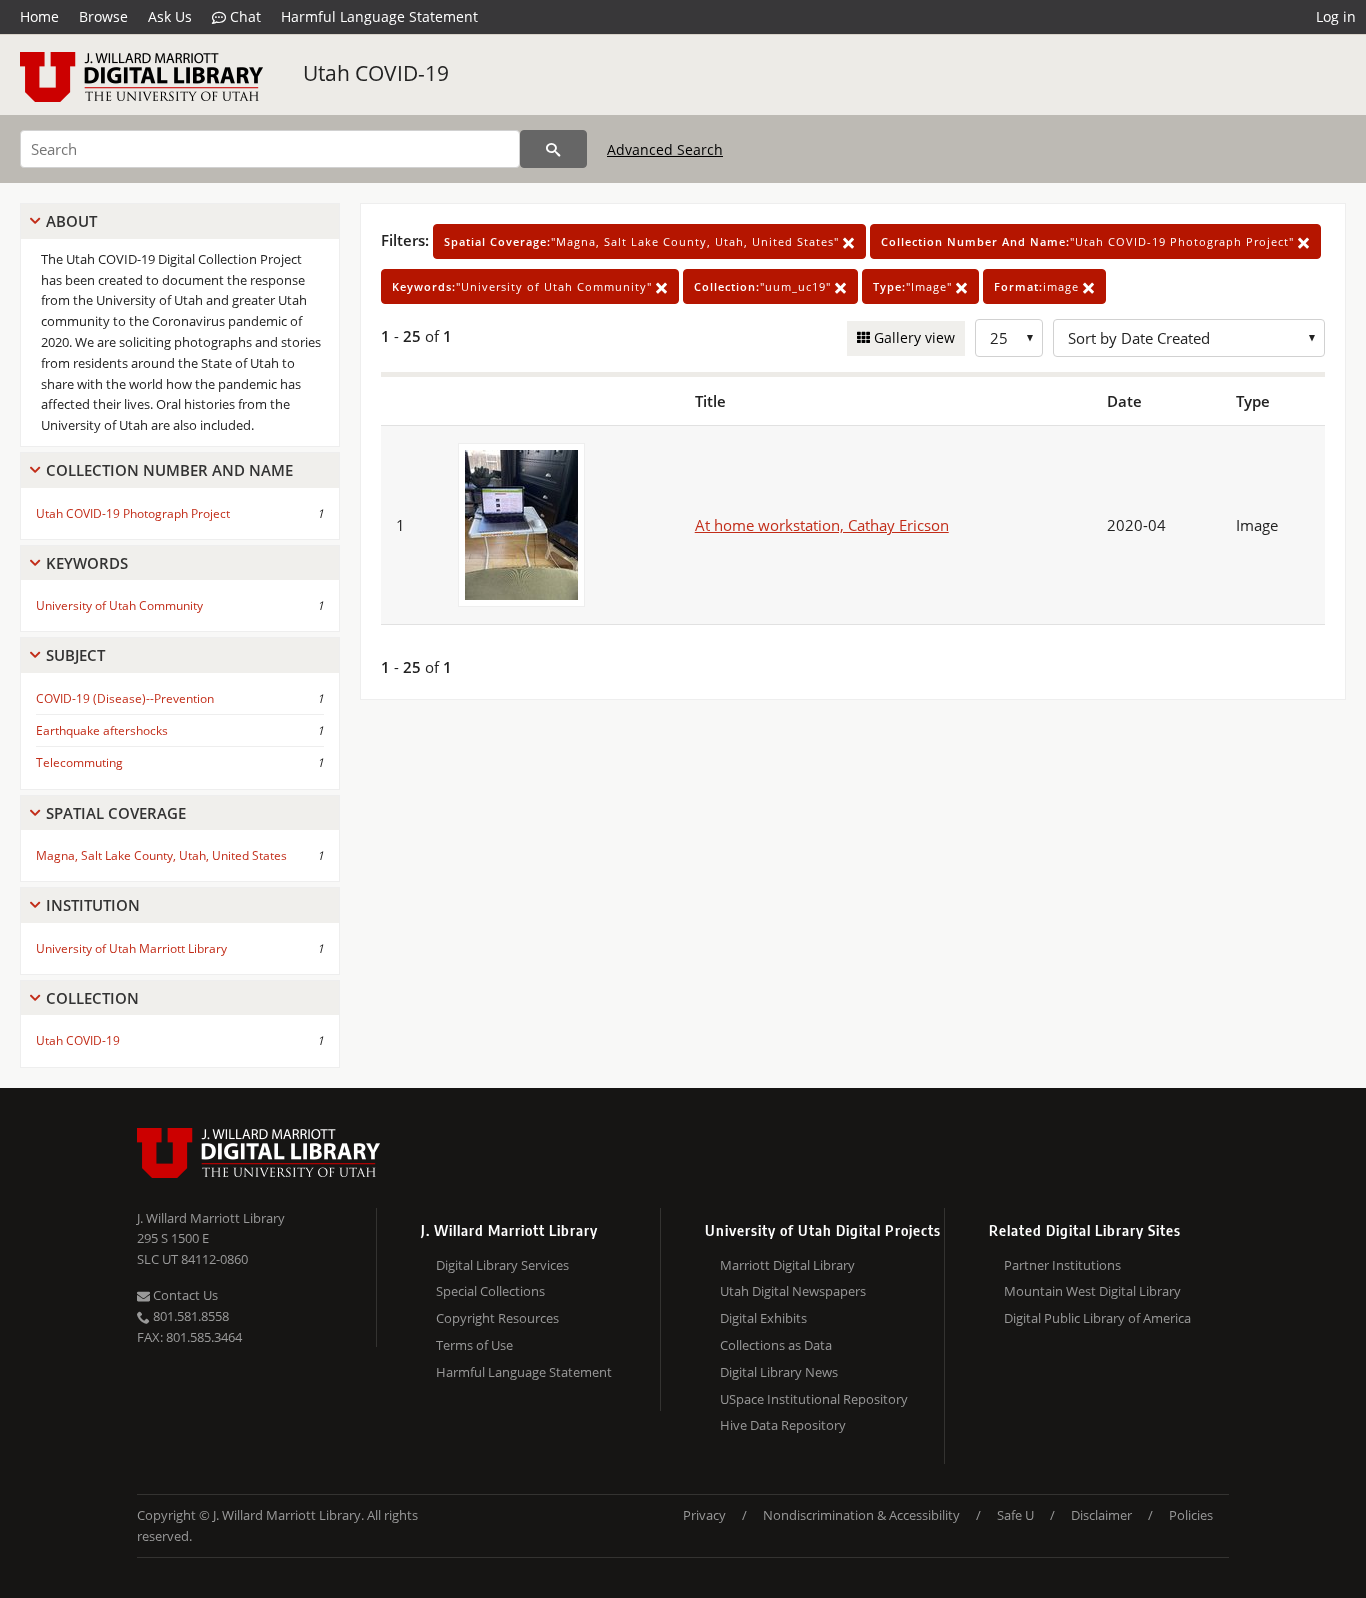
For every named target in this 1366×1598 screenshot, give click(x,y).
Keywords (87, 563)
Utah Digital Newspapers (793, 1291)
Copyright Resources (497, 1318)
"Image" (914, 286)
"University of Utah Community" (524, 286)
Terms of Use (474, 1345)
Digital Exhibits (763, 1318)
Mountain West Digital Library (1092, 1291)
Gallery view (912, 337)
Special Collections (490, 1291)
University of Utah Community (119, 605)
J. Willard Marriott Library (211, 1218)
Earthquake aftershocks (102, 730)
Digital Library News (779, 1372)
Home (39, 16)
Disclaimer (1101, 1515)
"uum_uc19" (764, 286)
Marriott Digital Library (787, 1265)
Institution (93, 905)
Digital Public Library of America (1097, 1318)
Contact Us (184, 1295)
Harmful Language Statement (379, 16)
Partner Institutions (1062, 1265)
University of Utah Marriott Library (131, 948)
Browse (103, 16)
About (71, 221)
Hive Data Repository (783, 1425)
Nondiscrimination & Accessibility (861, 1515)
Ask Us (170, 16)
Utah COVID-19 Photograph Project (133, 513)
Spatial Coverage (116, 813)
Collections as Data (776, 1345)
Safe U (1015, 1515)
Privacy (704, 1515)
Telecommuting (79, 762)
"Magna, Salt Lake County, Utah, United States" (643, 241)
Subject (75, 655)
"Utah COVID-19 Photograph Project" (1089, 241)
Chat (243, 16)
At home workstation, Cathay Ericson (822, 525)
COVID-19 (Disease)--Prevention (125, 698)
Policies (1191, 1515)
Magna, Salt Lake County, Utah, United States (161, 855)
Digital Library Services (502, 1265)
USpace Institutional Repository (814, 1399)
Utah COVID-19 (376, 73)
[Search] (553, 149)
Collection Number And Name (169, 470)
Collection (92, 998)
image (1038, 286)
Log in (1336, 16)
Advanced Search (665, 149)
